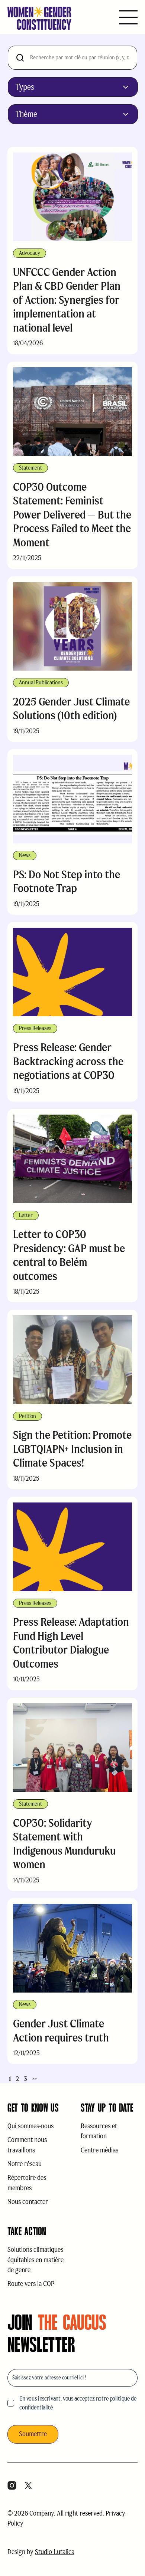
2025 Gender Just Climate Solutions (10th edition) (71, 709)
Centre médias (99, 2150)
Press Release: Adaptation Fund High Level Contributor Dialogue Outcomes (71, 1643)
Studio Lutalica (55, 2552)
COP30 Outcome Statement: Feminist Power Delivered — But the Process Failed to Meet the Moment (72, 515)
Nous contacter (28, 2202)
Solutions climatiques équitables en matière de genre (36, 2260)
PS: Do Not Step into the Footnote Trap (67, 881)
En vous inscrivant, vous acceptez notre (78, 2403)
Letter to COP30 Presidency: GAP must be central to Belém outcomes (69, 1255)
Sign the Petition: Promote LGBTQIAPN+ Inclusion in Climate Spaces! (72, 1449)
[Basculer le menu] (128, 18)
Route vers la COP (31, 2284)
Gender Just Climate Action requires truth (61, 2031)
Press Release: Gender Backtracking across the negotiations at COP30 (68, 1061)
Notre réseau (25, 2164)
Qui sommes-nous (30, 2126)
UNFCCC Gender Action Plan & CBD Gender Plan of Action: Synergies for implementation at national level (67, 300)
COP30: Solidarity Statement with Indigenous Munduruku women (64, 1844)
